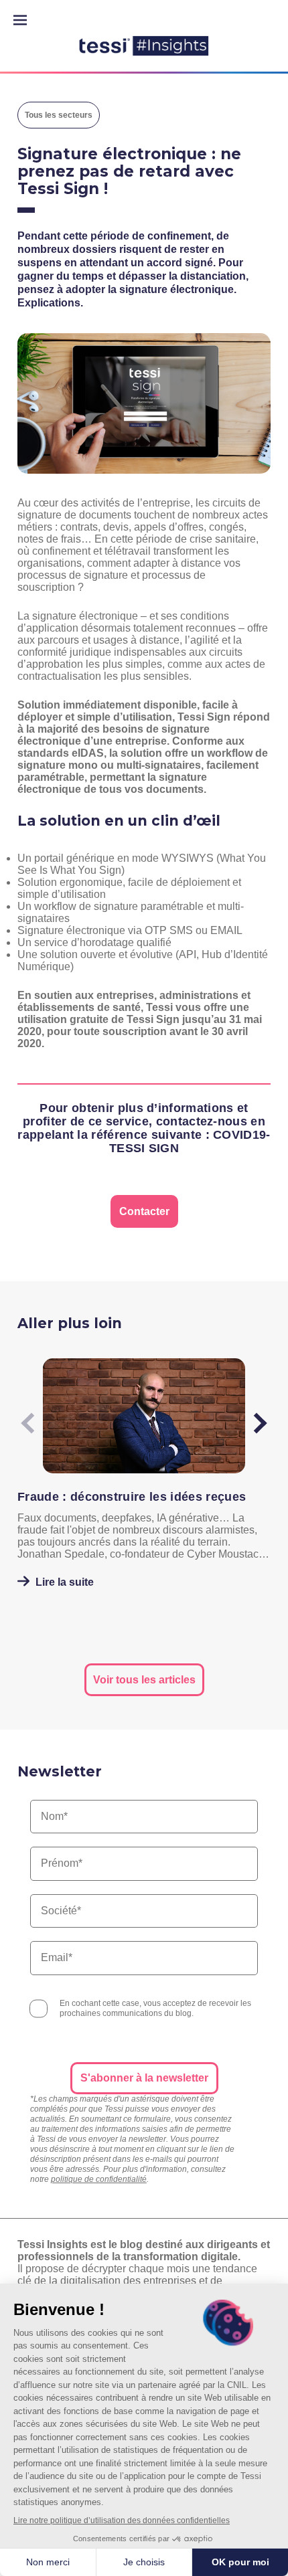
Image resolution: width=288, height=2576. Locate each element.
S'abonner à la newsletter (144, 2078)
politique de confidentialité (99, 2179)
